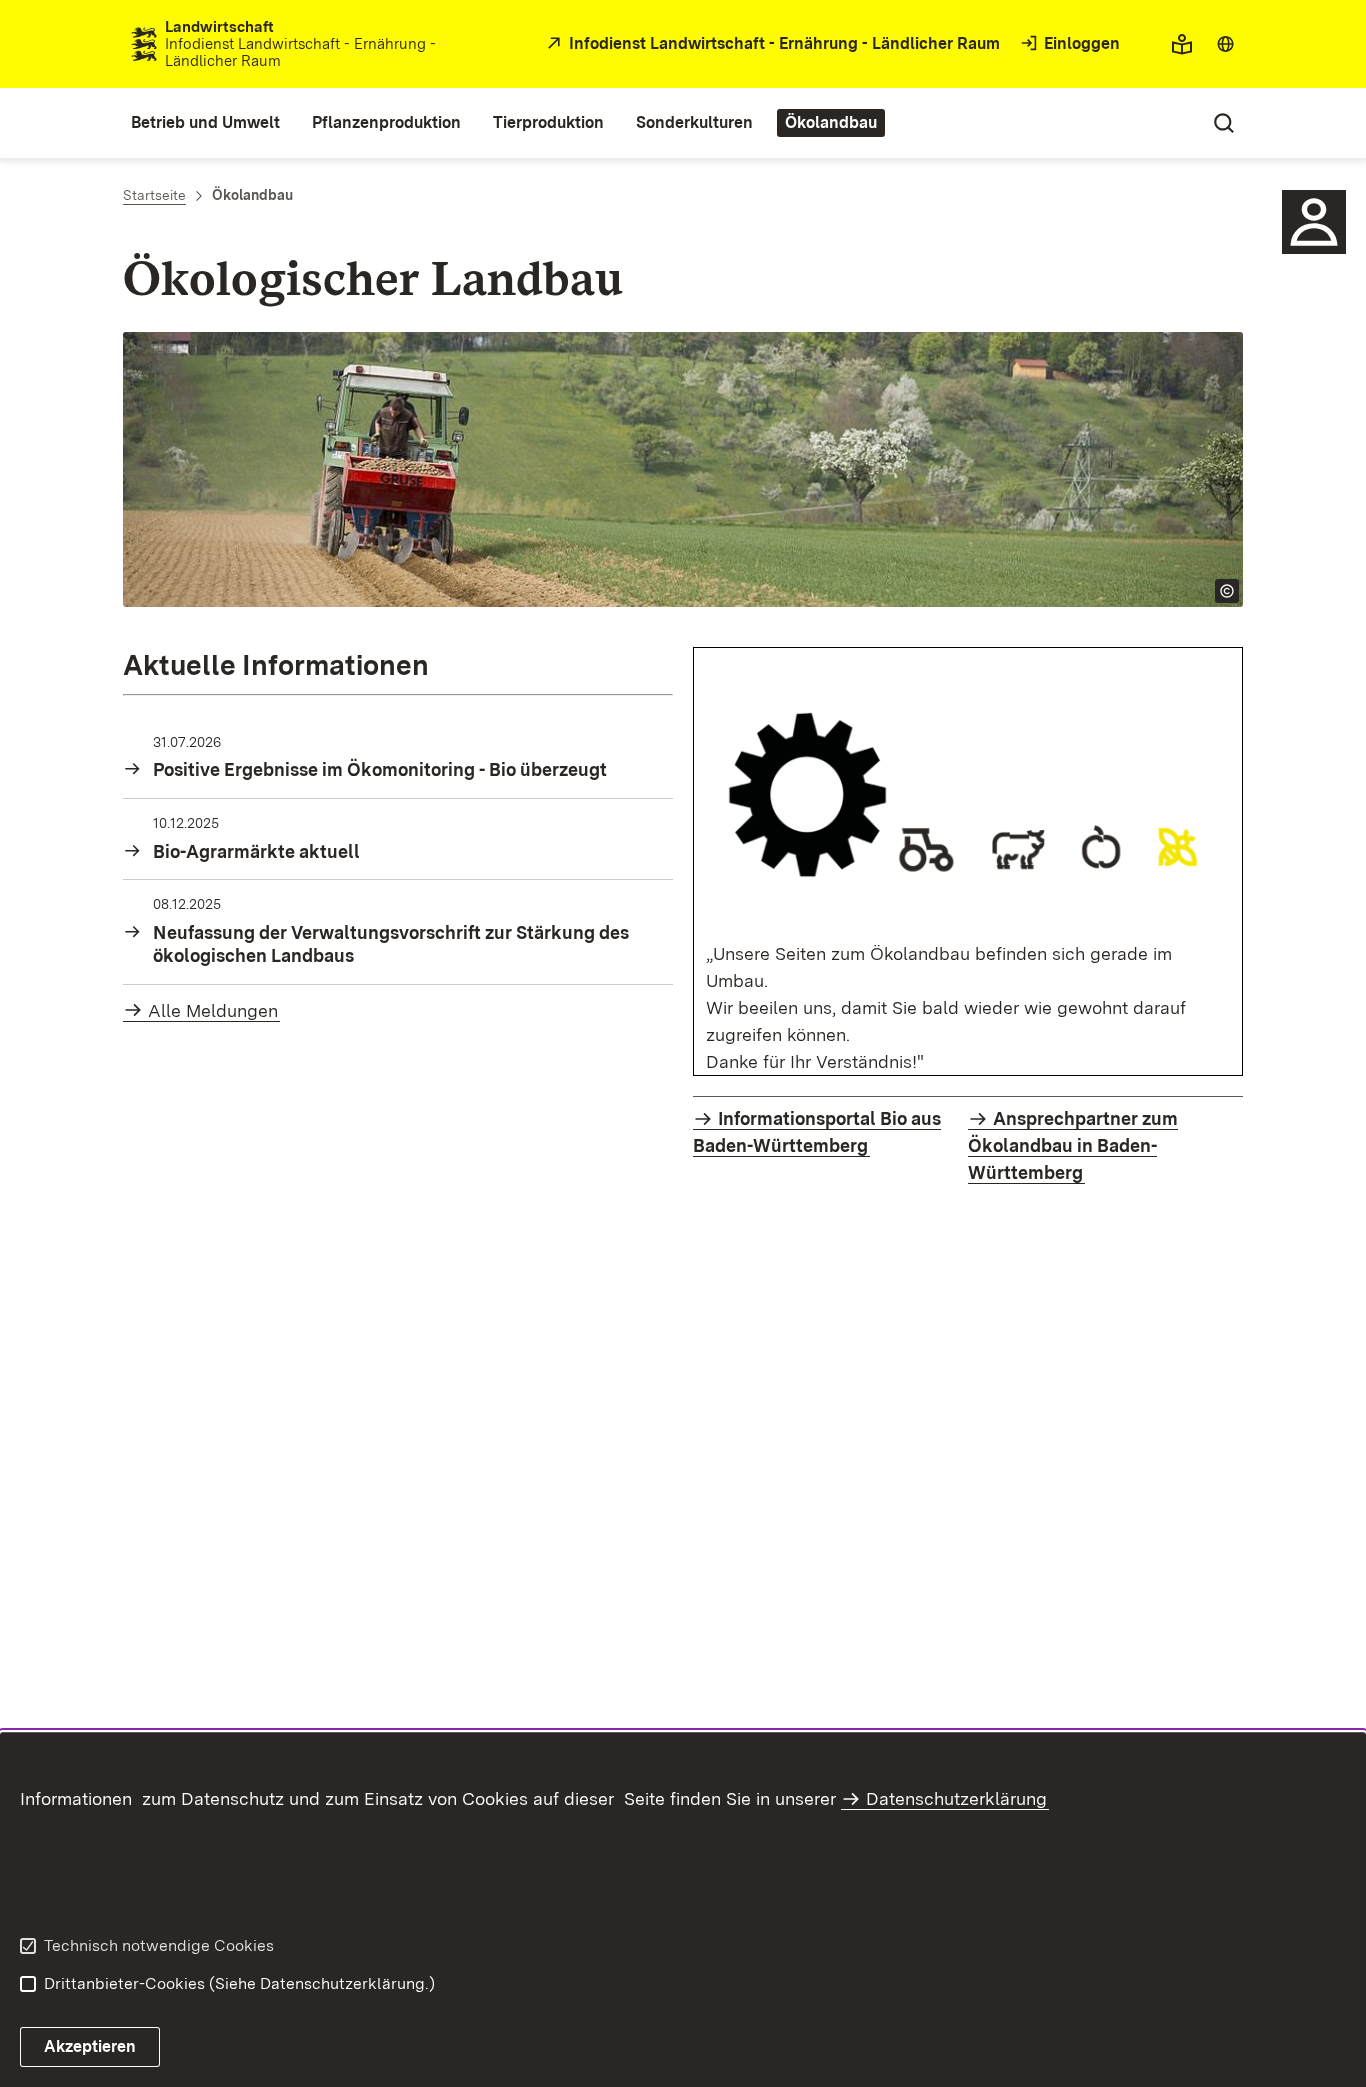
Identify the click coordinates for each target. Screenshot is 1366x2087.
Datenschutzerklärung (956, 1798)
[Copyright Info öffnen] (1227, 591)
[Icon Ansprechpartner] (1314, 222)
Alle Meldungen (213, 1010)
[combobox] (1225, 44)
